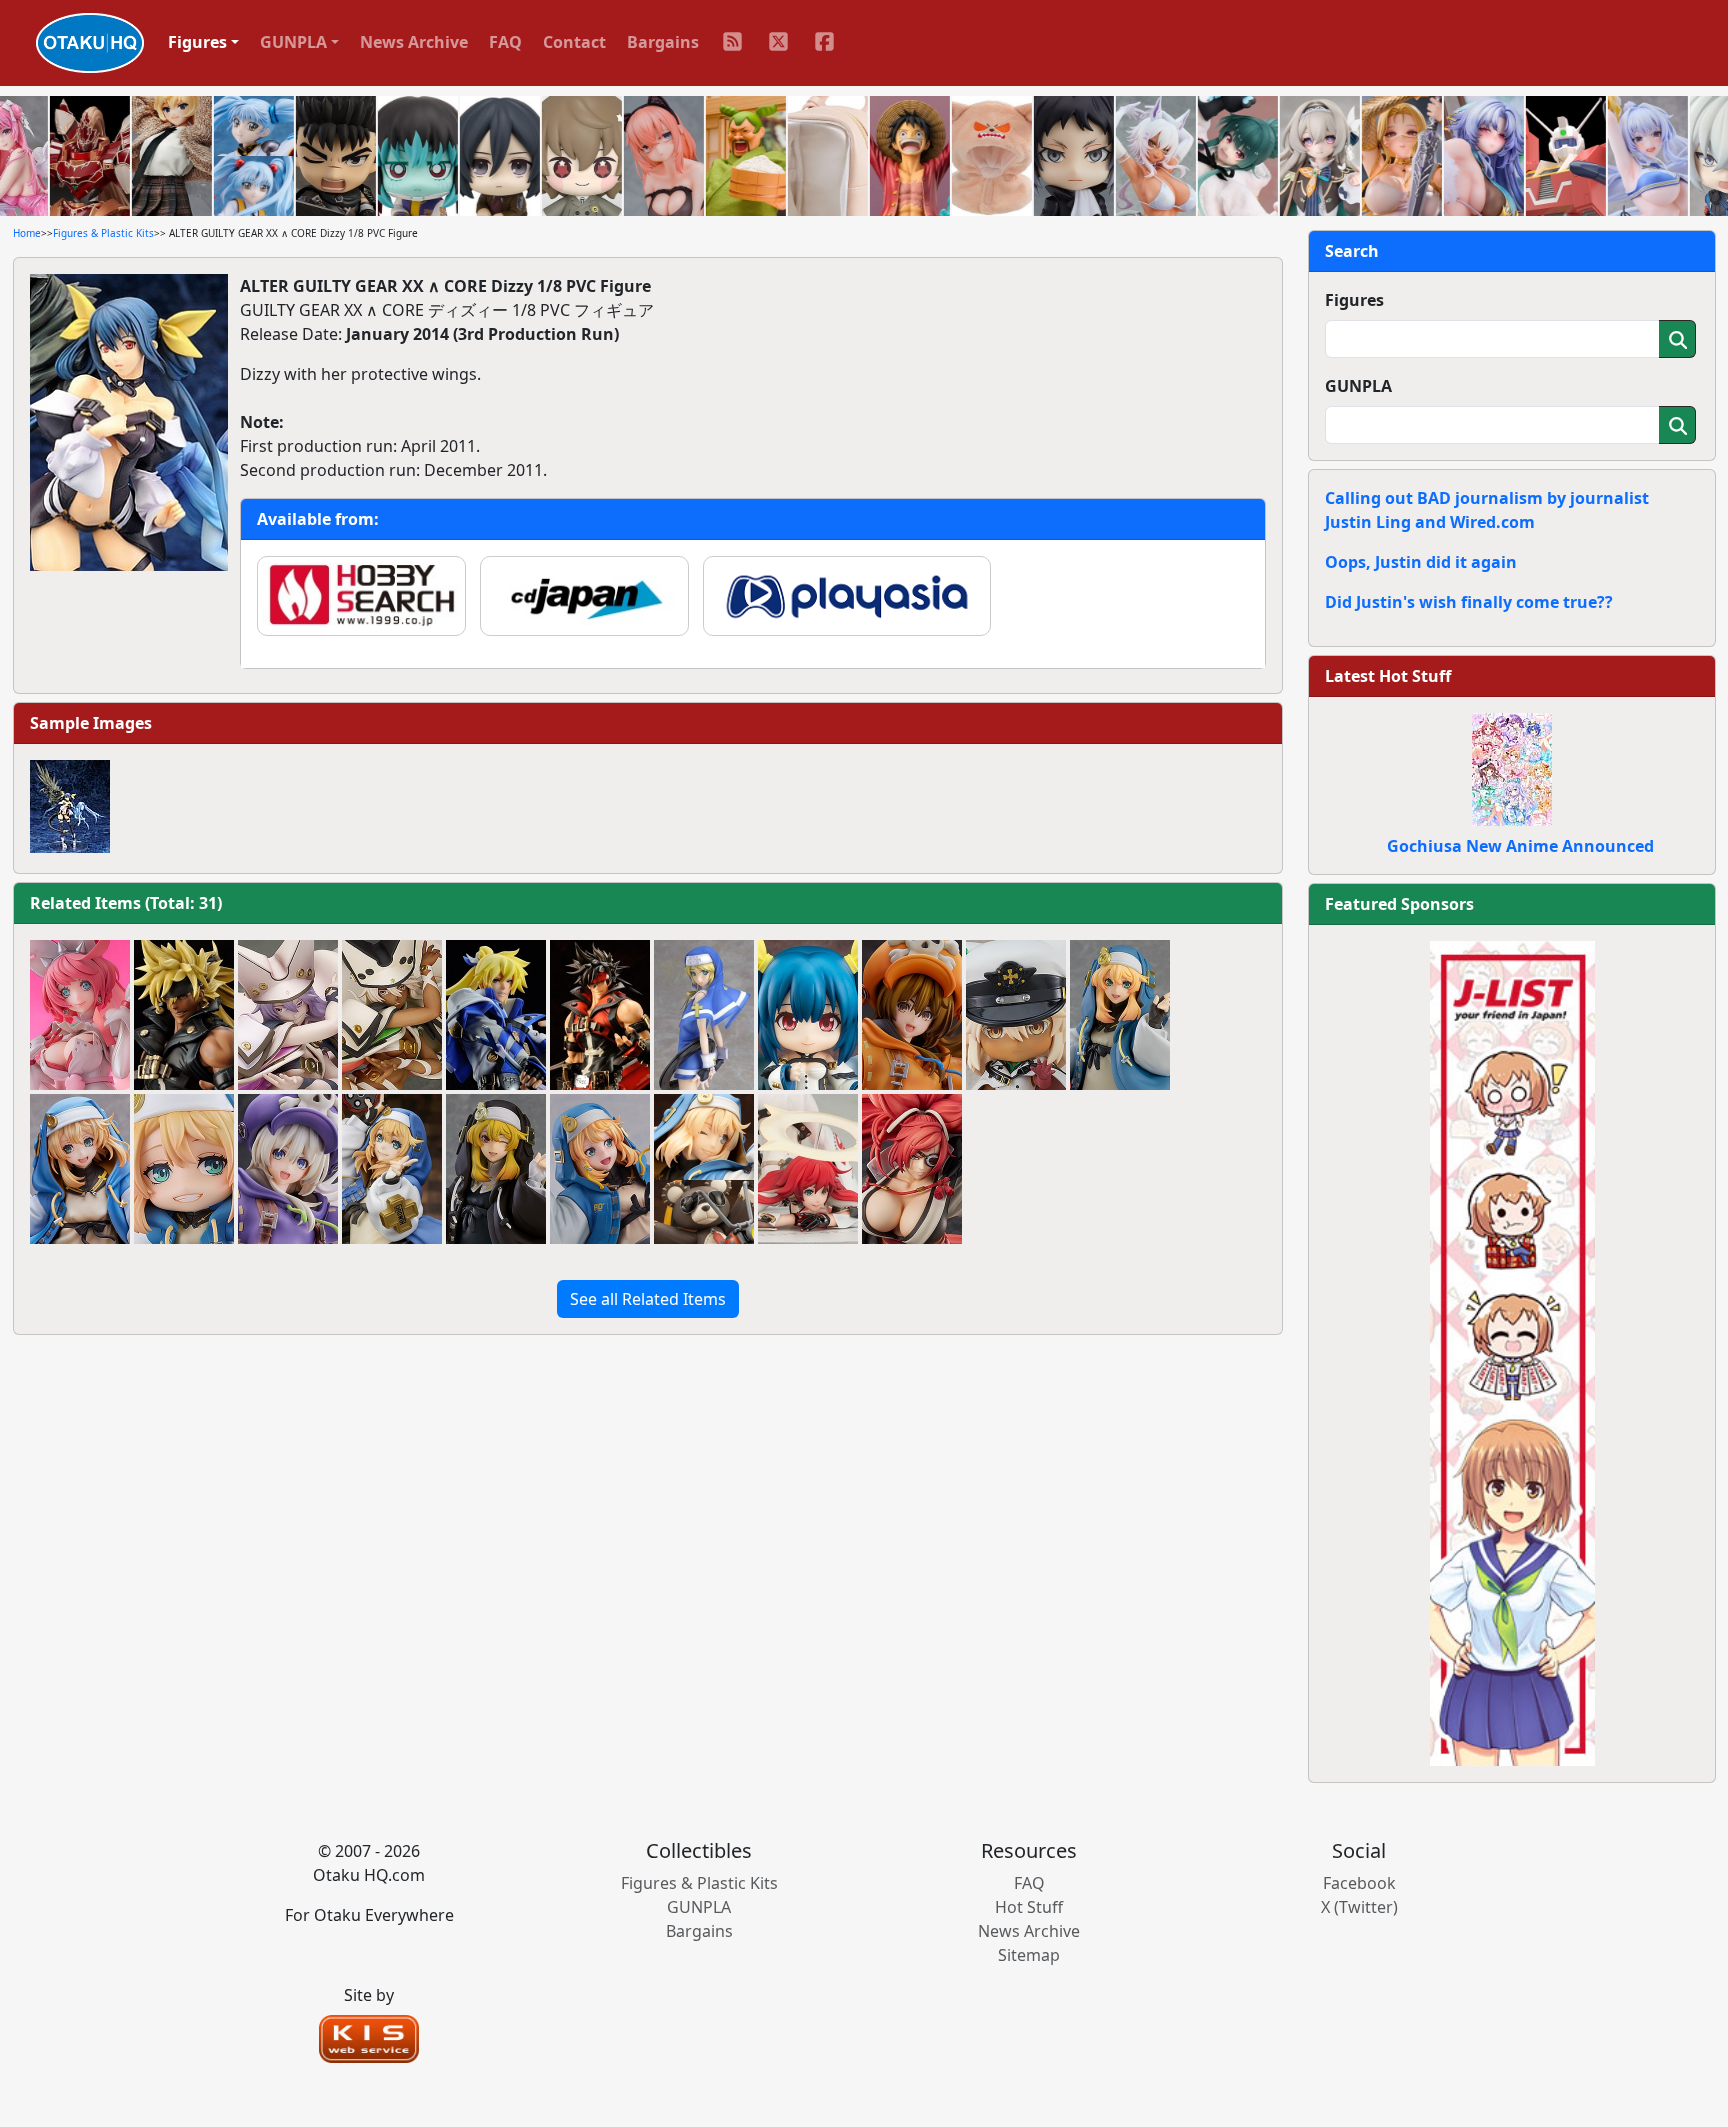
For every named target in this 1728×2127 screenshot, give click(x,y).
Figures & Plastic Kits (103, 233)
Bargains (663, 42)
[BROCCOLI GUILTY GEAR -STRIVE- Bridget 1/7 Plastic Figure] (80, 1169)
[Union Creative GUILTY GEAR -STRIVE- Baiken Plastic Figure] (912, 1169)
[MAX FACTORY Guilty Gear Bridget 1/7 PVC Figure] (704, 1015)
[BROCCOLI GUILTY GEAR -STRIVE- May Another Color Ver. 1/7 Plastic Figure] (288, 1169)
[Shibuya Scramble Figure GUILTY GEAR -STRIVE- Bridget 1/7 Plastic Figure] (600, 1169)
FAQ (505, 42)
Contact (574, 42)
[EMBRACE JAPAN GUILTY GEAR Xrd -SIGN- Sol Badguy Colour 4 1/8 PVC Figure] (184, 1015)
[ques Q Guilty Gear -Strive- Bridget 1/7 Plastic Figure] (392, 1169)
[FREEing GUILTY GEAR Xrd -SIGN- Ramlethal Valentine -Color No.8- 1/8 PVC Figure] (288, 1015)
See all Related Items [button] (648, 1299)
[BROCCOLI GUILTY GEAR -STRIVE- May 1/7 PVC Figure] (912, 1015)
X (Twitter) (1359, 1907)
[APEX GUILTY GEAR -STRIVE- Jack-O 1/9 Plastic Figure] (808, 1169)
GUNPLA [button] (293, 42)
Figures (1354, 300)
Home (27, 233)
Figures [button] (197, 42)
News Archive (414, 42)
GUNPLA (1358, 386)
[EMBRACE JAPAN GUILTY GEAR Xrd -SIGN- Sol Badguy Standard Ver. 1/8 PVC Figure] (600, 1015)
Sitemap (1029, 1955)
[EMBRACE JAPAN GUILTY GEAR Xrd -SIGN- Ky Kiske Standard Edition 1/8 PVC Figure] (496, 1015)
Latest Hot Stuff (1388, 676)
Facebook (1359, 1883)
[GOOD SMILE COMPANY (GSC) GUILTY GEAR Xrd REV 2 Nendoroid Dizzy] (808, 1015)
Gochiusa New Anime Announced (1520, 846)
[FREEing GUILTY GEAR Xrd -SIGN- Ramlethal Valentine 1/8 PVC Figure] (392, 1015)
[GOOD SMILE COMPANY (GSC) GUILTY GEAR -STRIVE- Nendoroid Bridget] (184, 1169)
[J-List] (1512, 1352)
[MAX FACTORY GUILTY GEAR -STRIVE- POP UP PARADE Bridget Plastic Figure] (1120, 1015)
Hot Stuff (1029, 1907)
